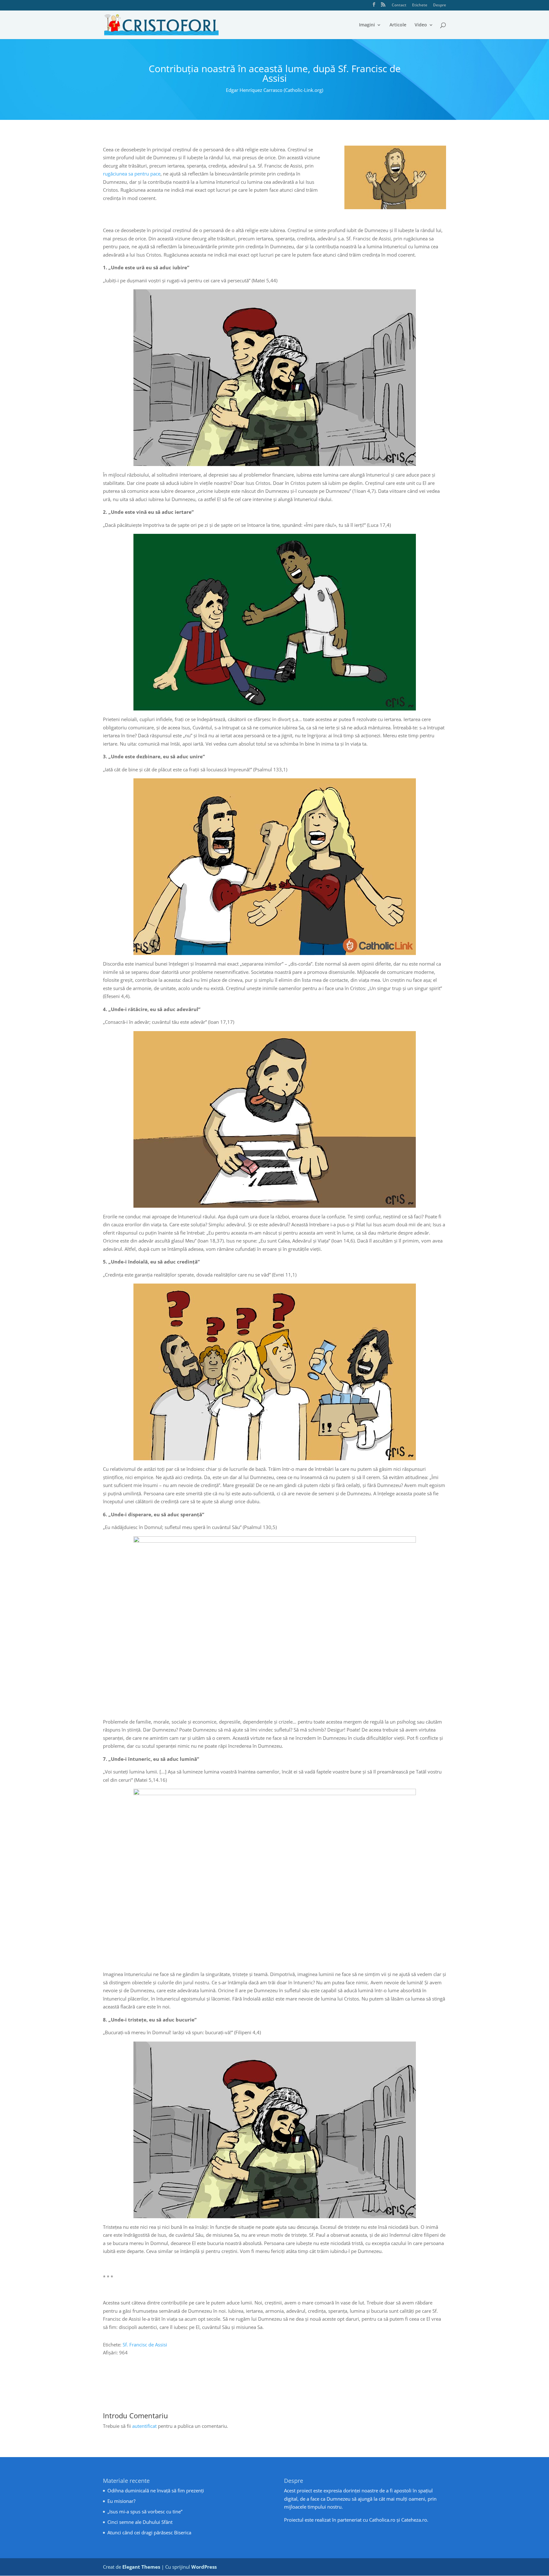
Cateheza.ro (414, 2520)
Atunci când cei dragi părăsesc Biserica (149, 2532)
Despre (440, 5)
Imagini (367, 25)
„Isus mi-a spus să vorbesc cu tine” (145, 2511)
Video (421, 25)
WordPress (204, 2567)
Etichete (420, 5)
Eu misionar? (121, 2501)
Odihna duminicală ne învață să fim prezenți (156, 2490)
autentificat (144, 2426)
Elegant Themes (141, 2567)
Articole (398, 25)
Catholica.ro (382, 2520)
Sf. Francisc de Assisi (145, 2345)
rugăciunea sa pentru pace (132, 174)
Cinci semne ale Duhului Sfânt (140, 2522)
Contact (399, 5)
